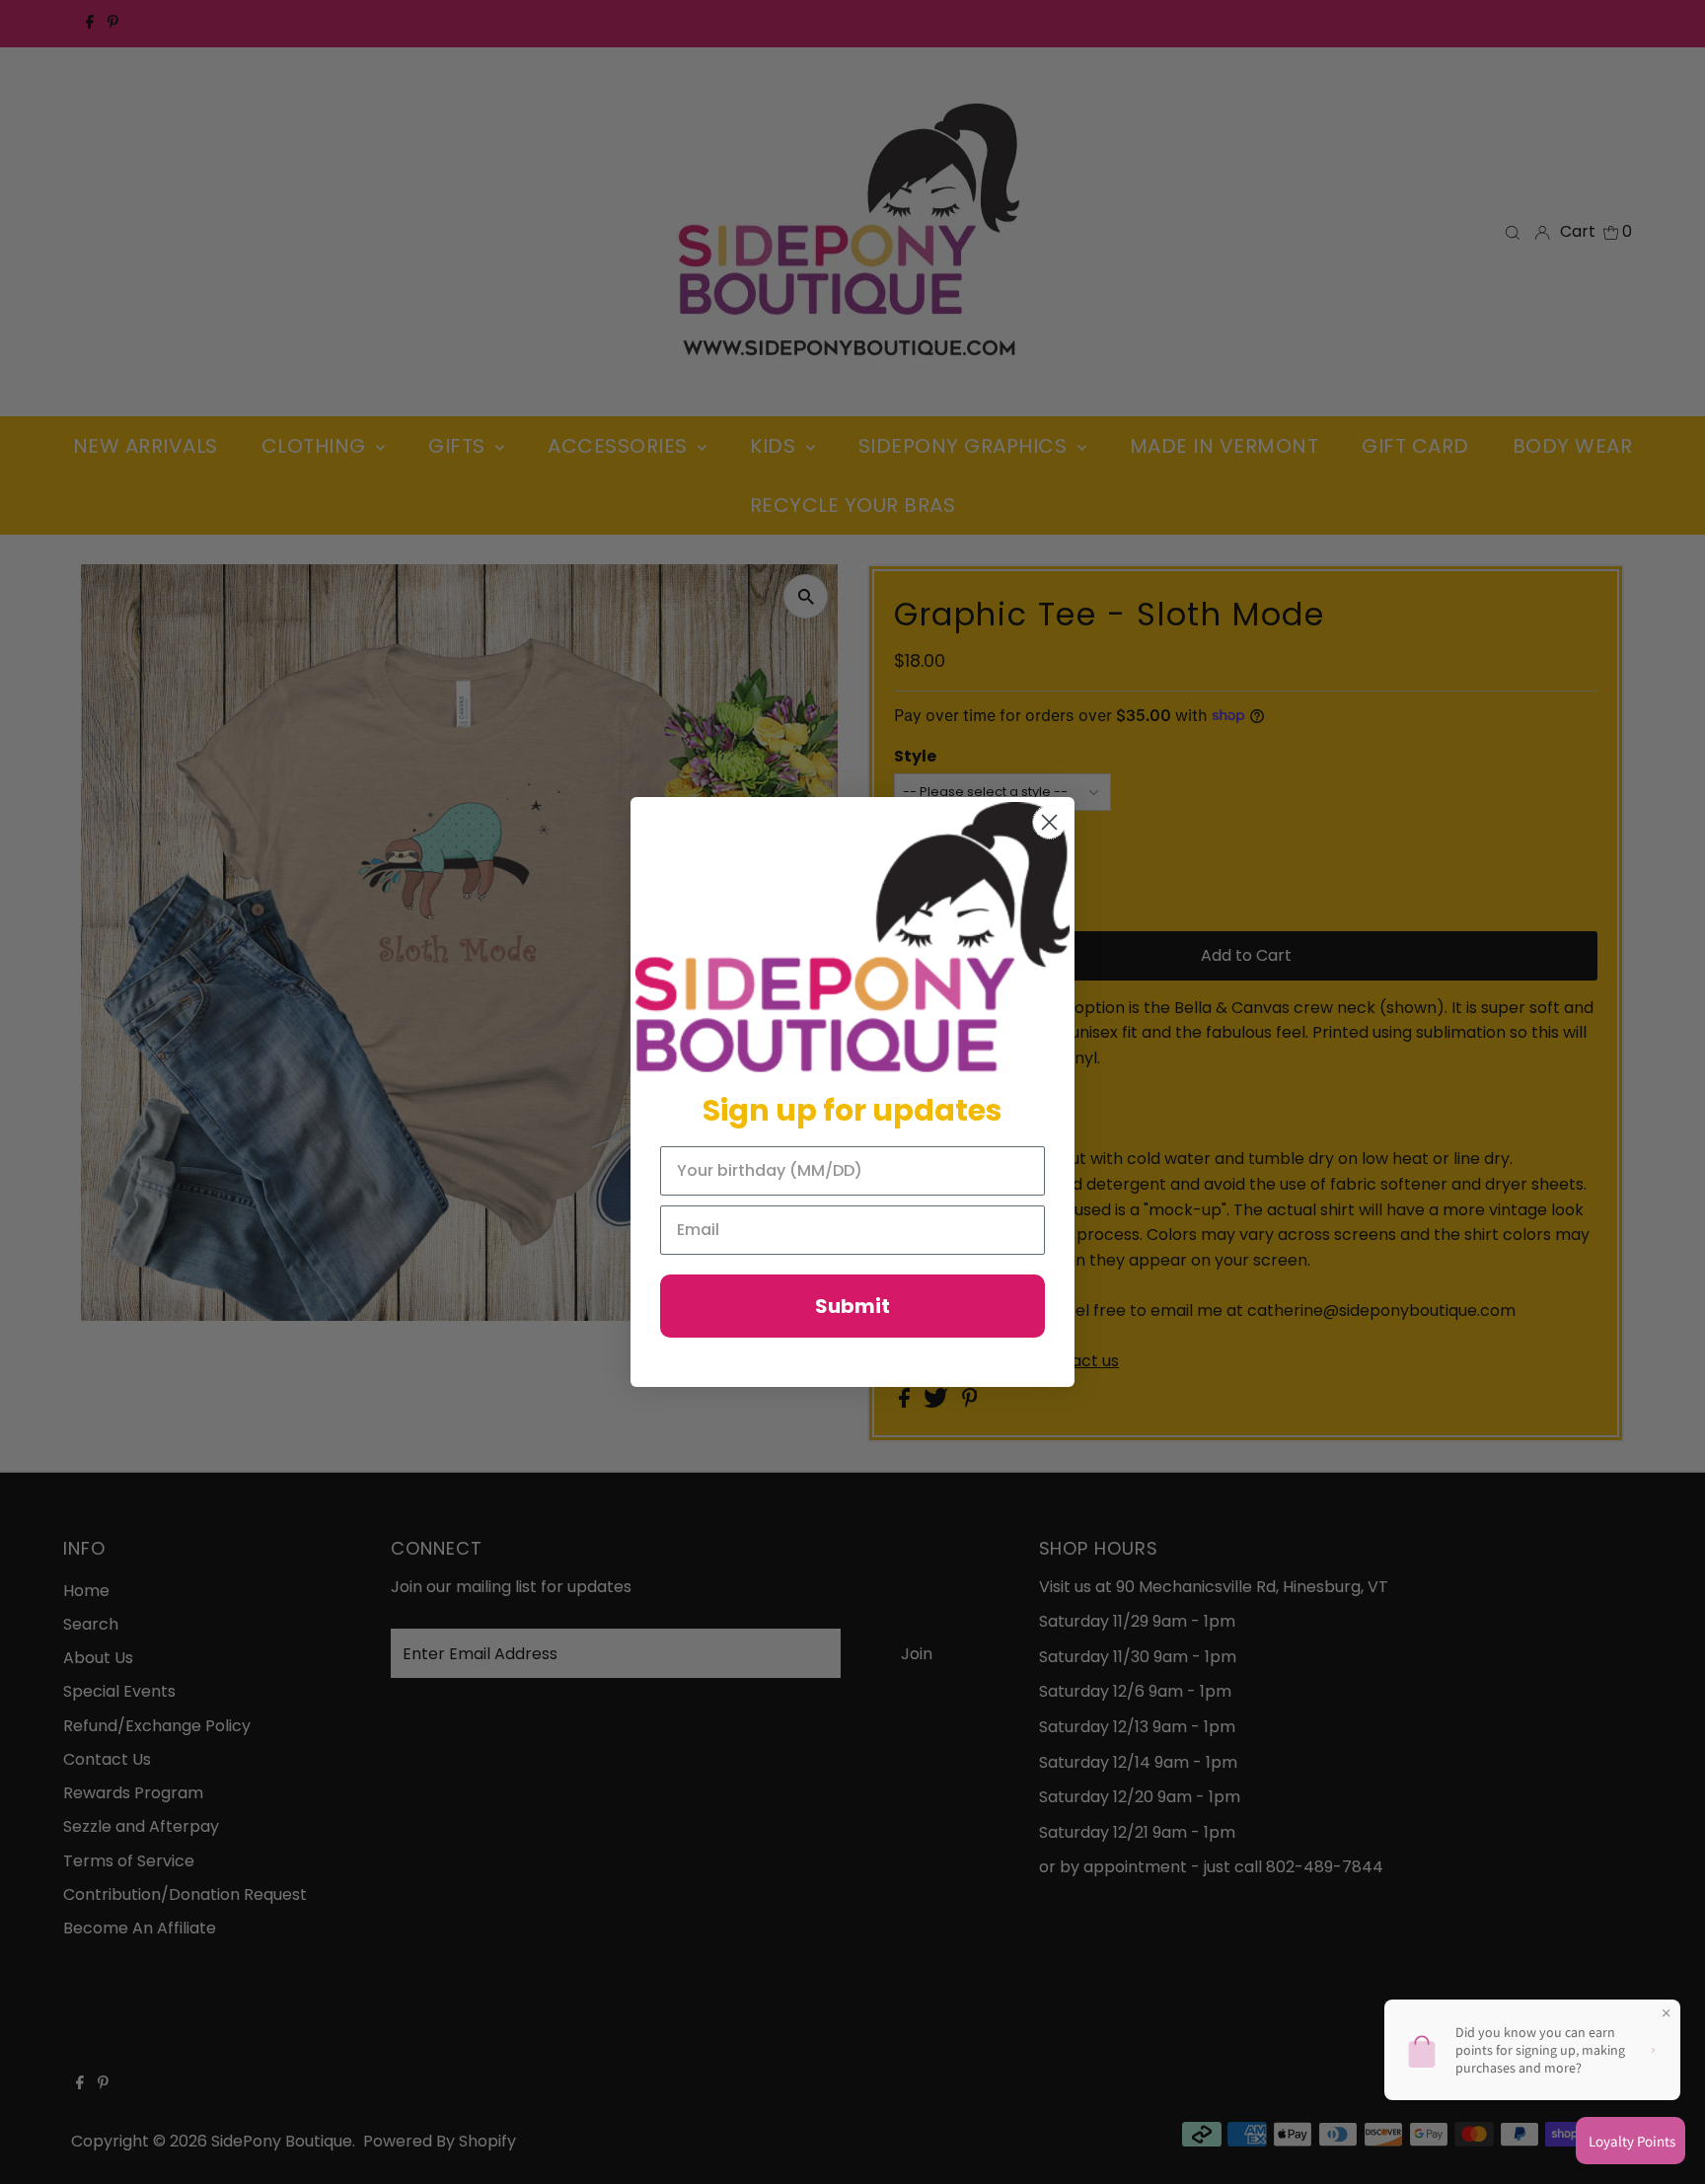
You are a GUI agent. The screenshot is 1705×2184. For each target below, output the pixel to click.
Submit (852, 1306)
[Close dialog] (1049, 822)
